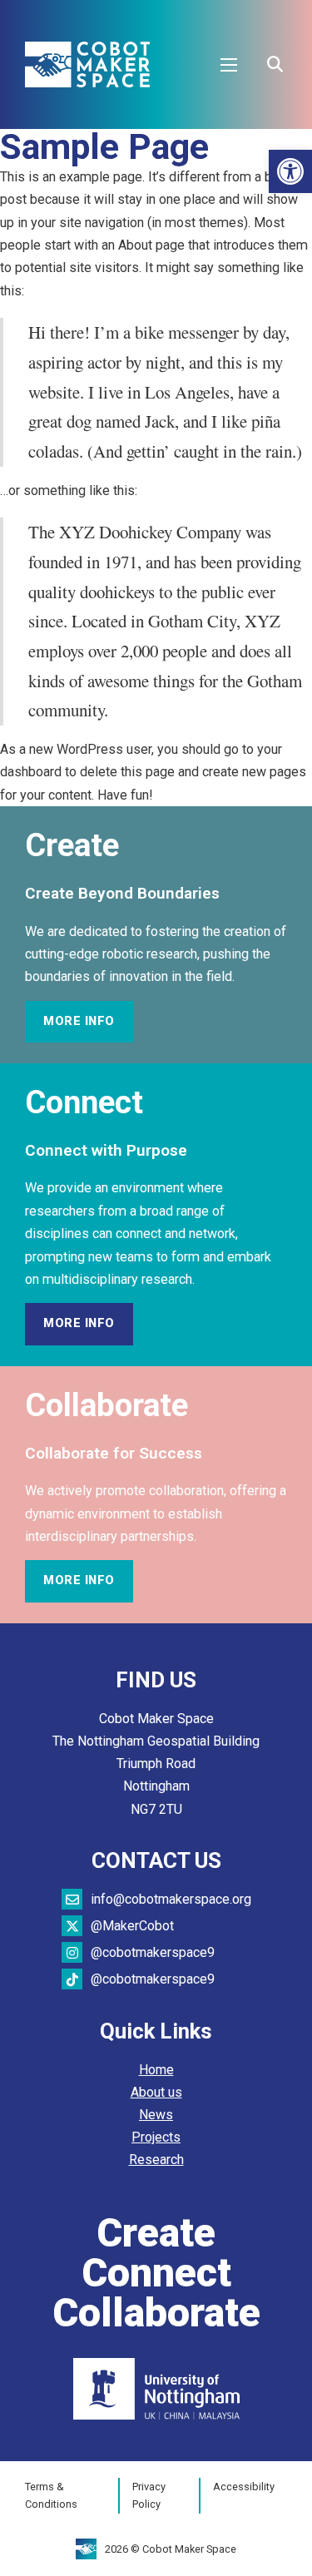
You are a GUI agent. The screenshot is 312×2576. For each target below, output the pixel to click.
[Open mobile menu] (229, 65)
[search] (275, 65)
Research (156, 2160)
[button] (290, 171)
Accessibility (244, 2487)
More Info (79, 1021)
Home (156, 2070)
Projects (156, 2137)
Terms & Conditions (51, 2496)
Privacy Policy (149, 2496)
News (156, 2115)
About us (156, 2092)
